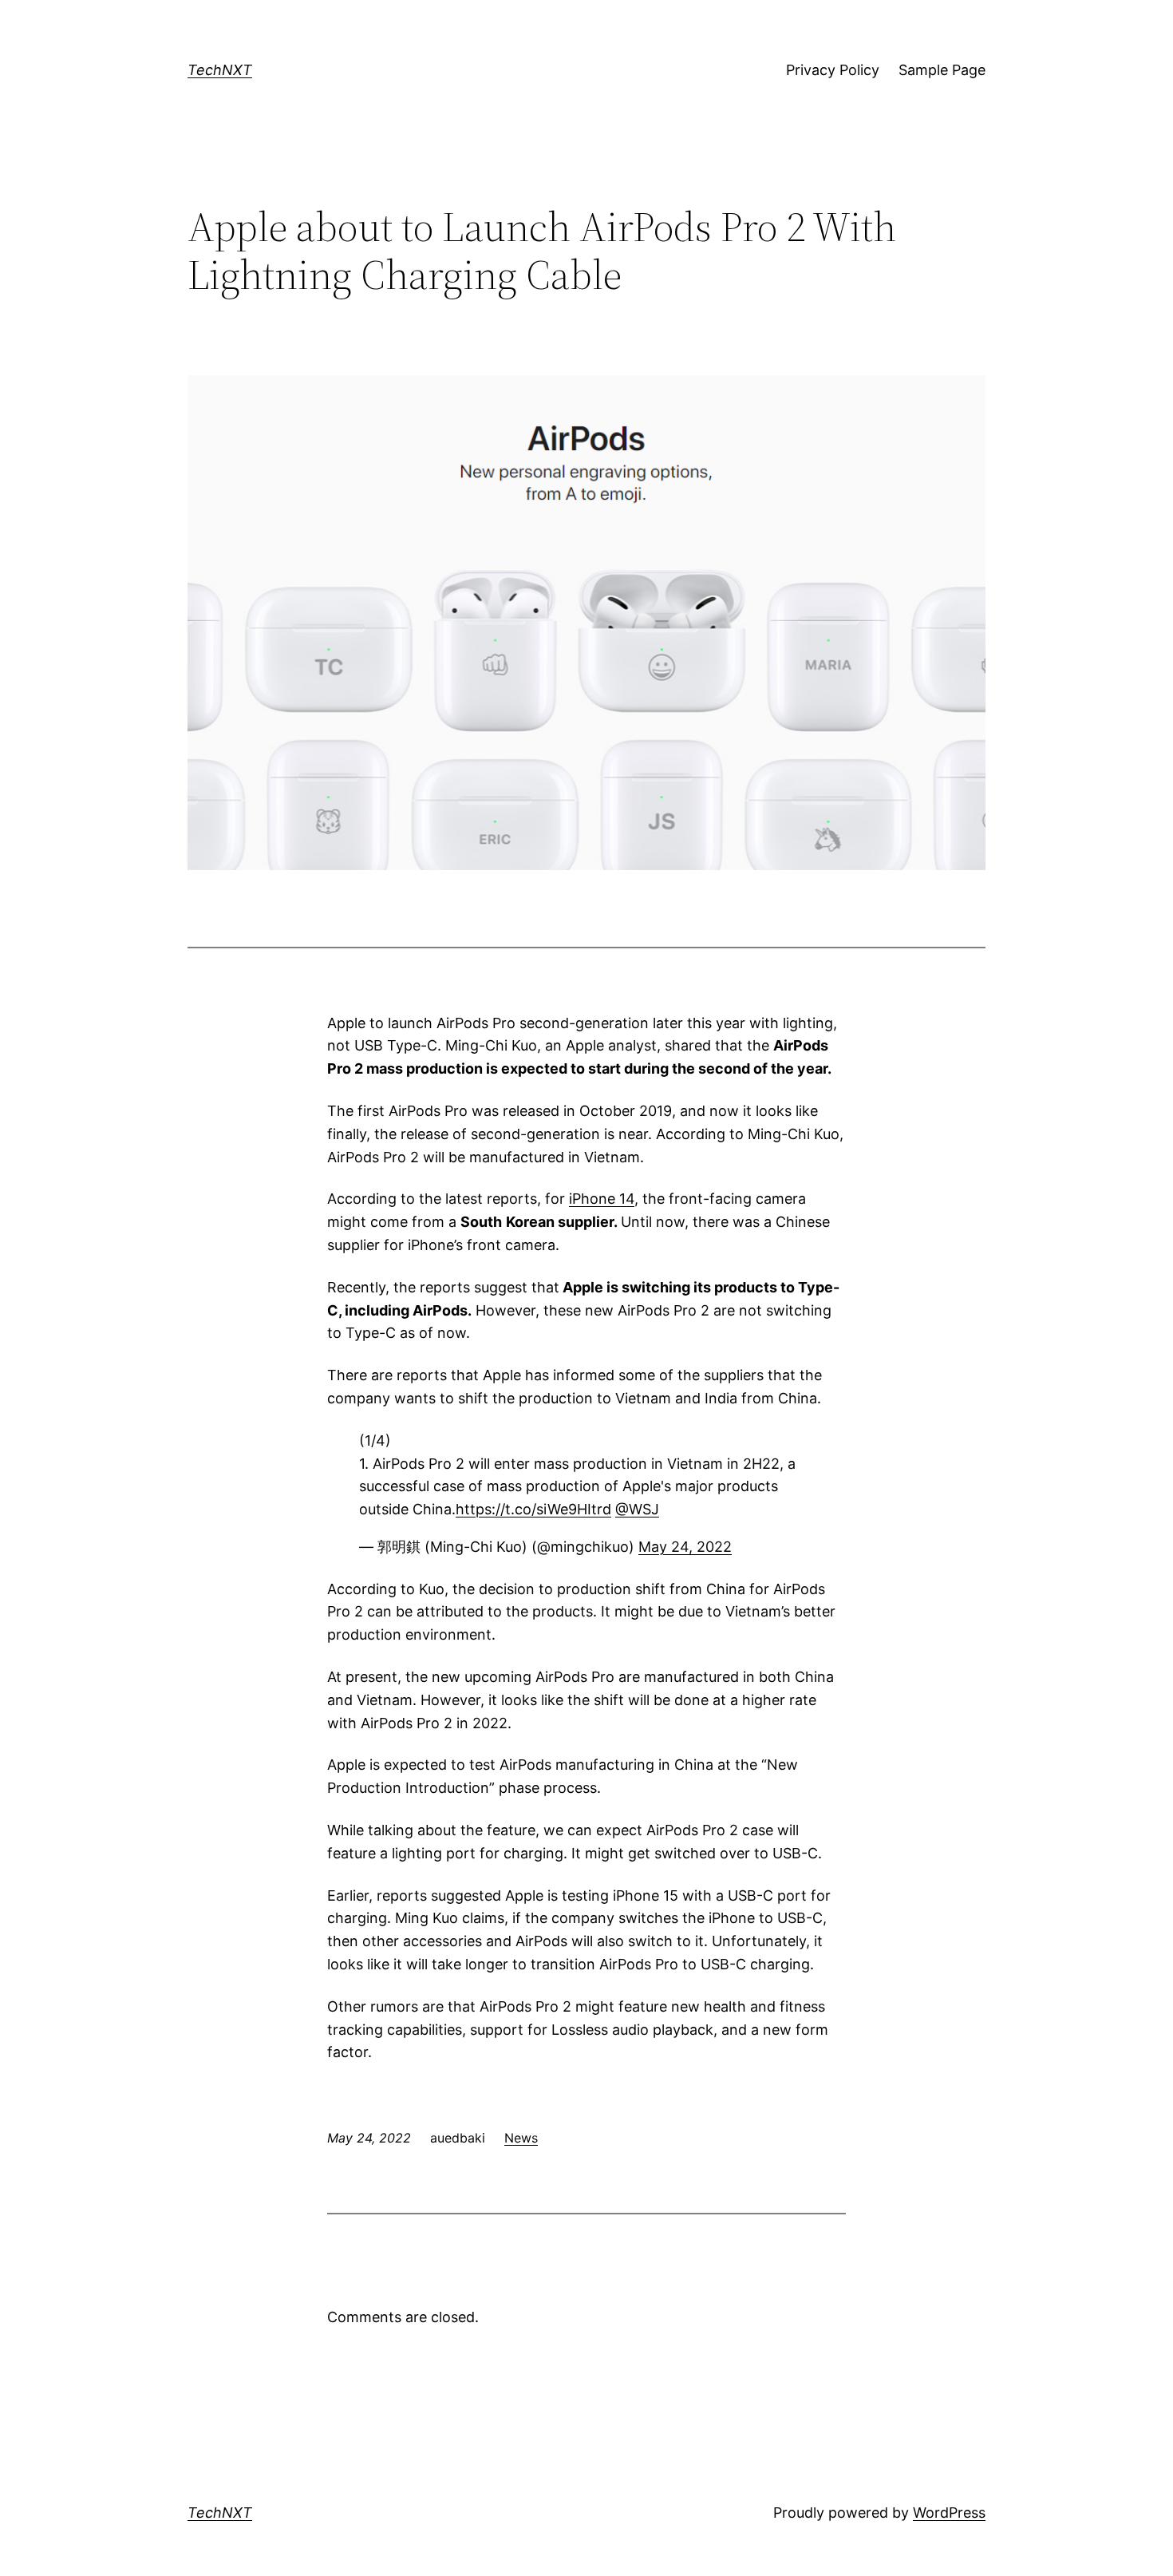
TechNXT (220, 70)
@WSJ (637, 1509)
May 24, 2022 (685, 1547)
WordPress (949, 2513)
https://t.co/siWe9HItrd (533, 1509)
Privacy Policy (833, 70)
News (521, 2138)
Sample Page (942, 70)
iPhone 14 (602, 1199)
